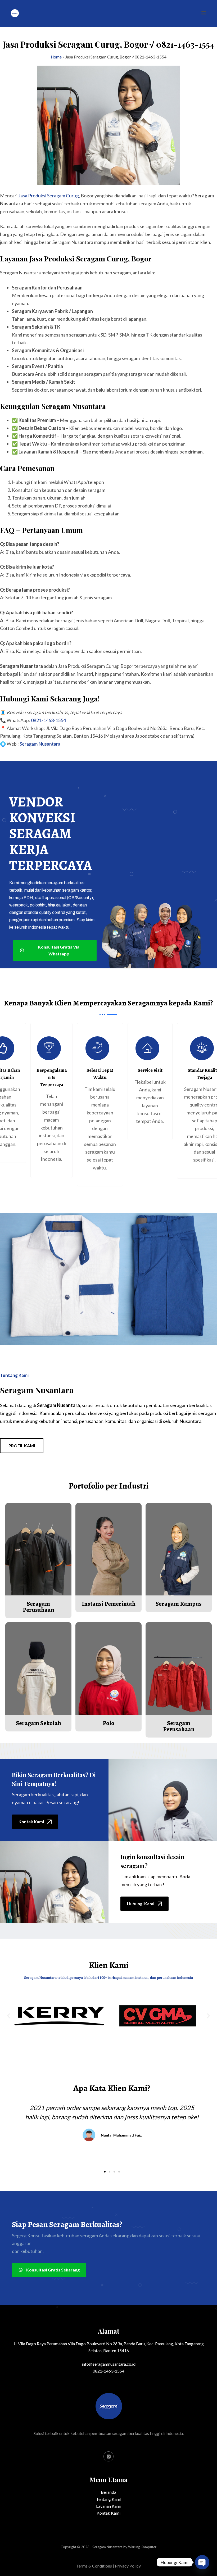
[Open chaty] (202, 2562)
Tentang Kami (109, 2499)
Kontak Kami (108, 2513)
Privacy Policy (128, 2566)
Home (56, 57)
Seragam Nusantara (40, 744)
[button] (9, 2016)
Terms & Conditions (94, 2566)
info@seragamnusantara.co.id (109, 2364)
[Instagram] (108, 2456)
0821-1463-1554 (48, 720)
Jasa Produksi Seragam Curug (49, 196)
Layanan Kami (109, 2506)
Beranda (108, 2492)
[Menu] (204, 13)
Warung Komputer (142, 2547)
